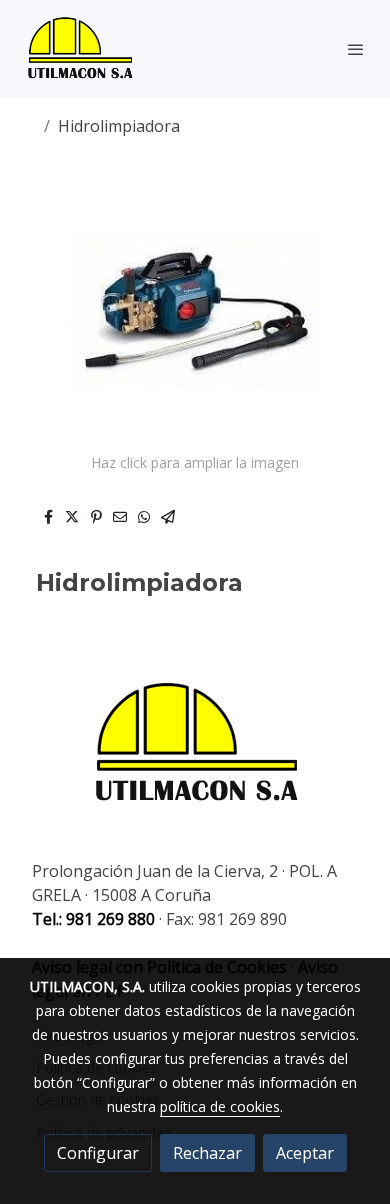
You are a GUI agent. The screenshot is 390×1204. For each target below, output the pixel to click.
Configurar (98, 1153)
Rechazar (207, 1153)
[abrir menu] (356, 49)
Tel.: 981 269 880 (93, 919)
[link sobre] (195, 756)
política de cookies (220, 1106)
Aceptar (305, 1153)
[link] (80, 49)
